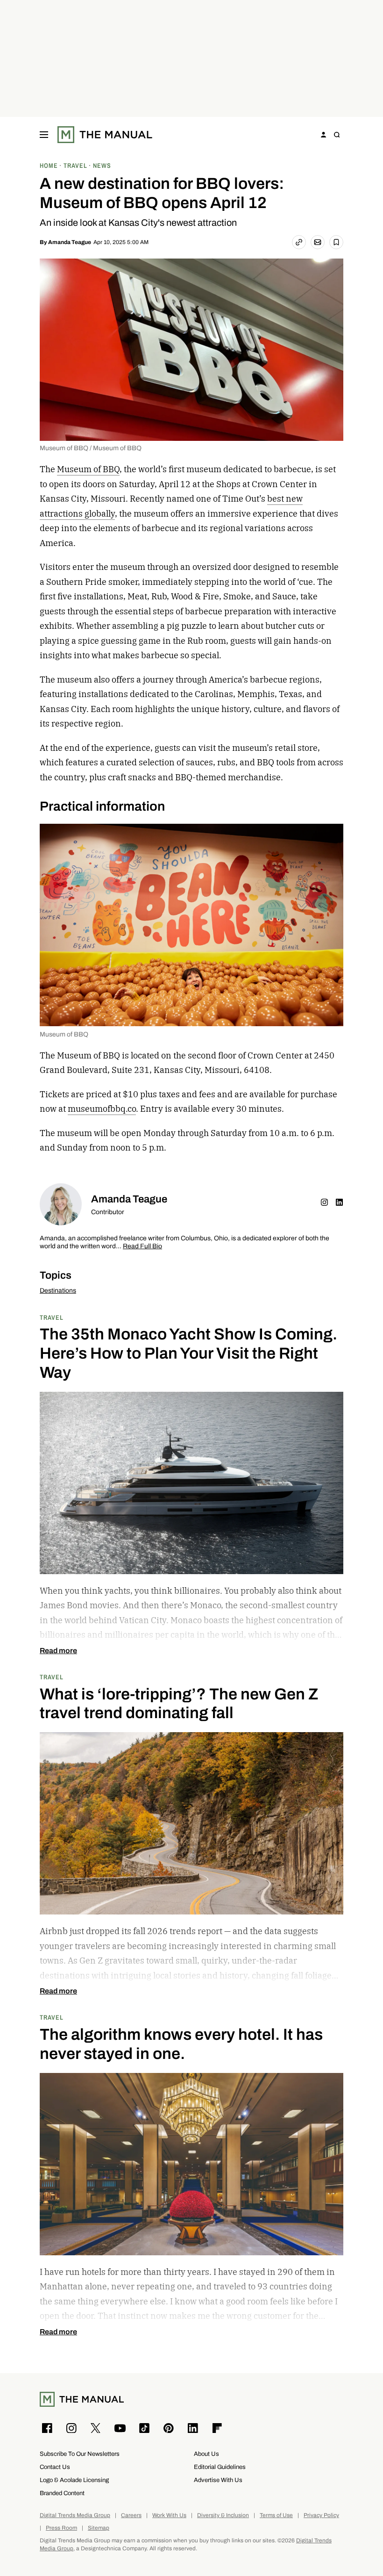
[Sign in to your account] (324, 135)
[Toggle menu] (44, 135)
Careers (131, 2515)
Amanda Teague (70, 242)
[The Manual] (105, 135)
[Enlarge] (331, 836)
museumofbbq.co (102, 1109)
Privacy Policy (321, 2515)
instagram (325, 1202)
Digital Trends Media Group (75, 2515)
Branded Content (62, 2493)
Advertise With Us (218, 2480)
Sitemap (99, 2528)
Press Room (61, 2528)
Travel (52, 1317)
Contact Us (55, 2467)
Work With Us (169, 2515)
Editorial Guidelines (220, 2467)
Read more (58, 1651)
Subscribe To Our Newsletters (80, 2454)
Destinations (58, 1291)
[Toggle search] (337, 135)
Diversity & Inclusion (223, 2515)
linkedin (340, 1202)
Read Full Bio (142, 1247)
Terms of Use (276, 2515)
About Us (206, 2454)
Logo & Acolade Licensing (74, 2480)
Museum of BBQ (88, 469)
